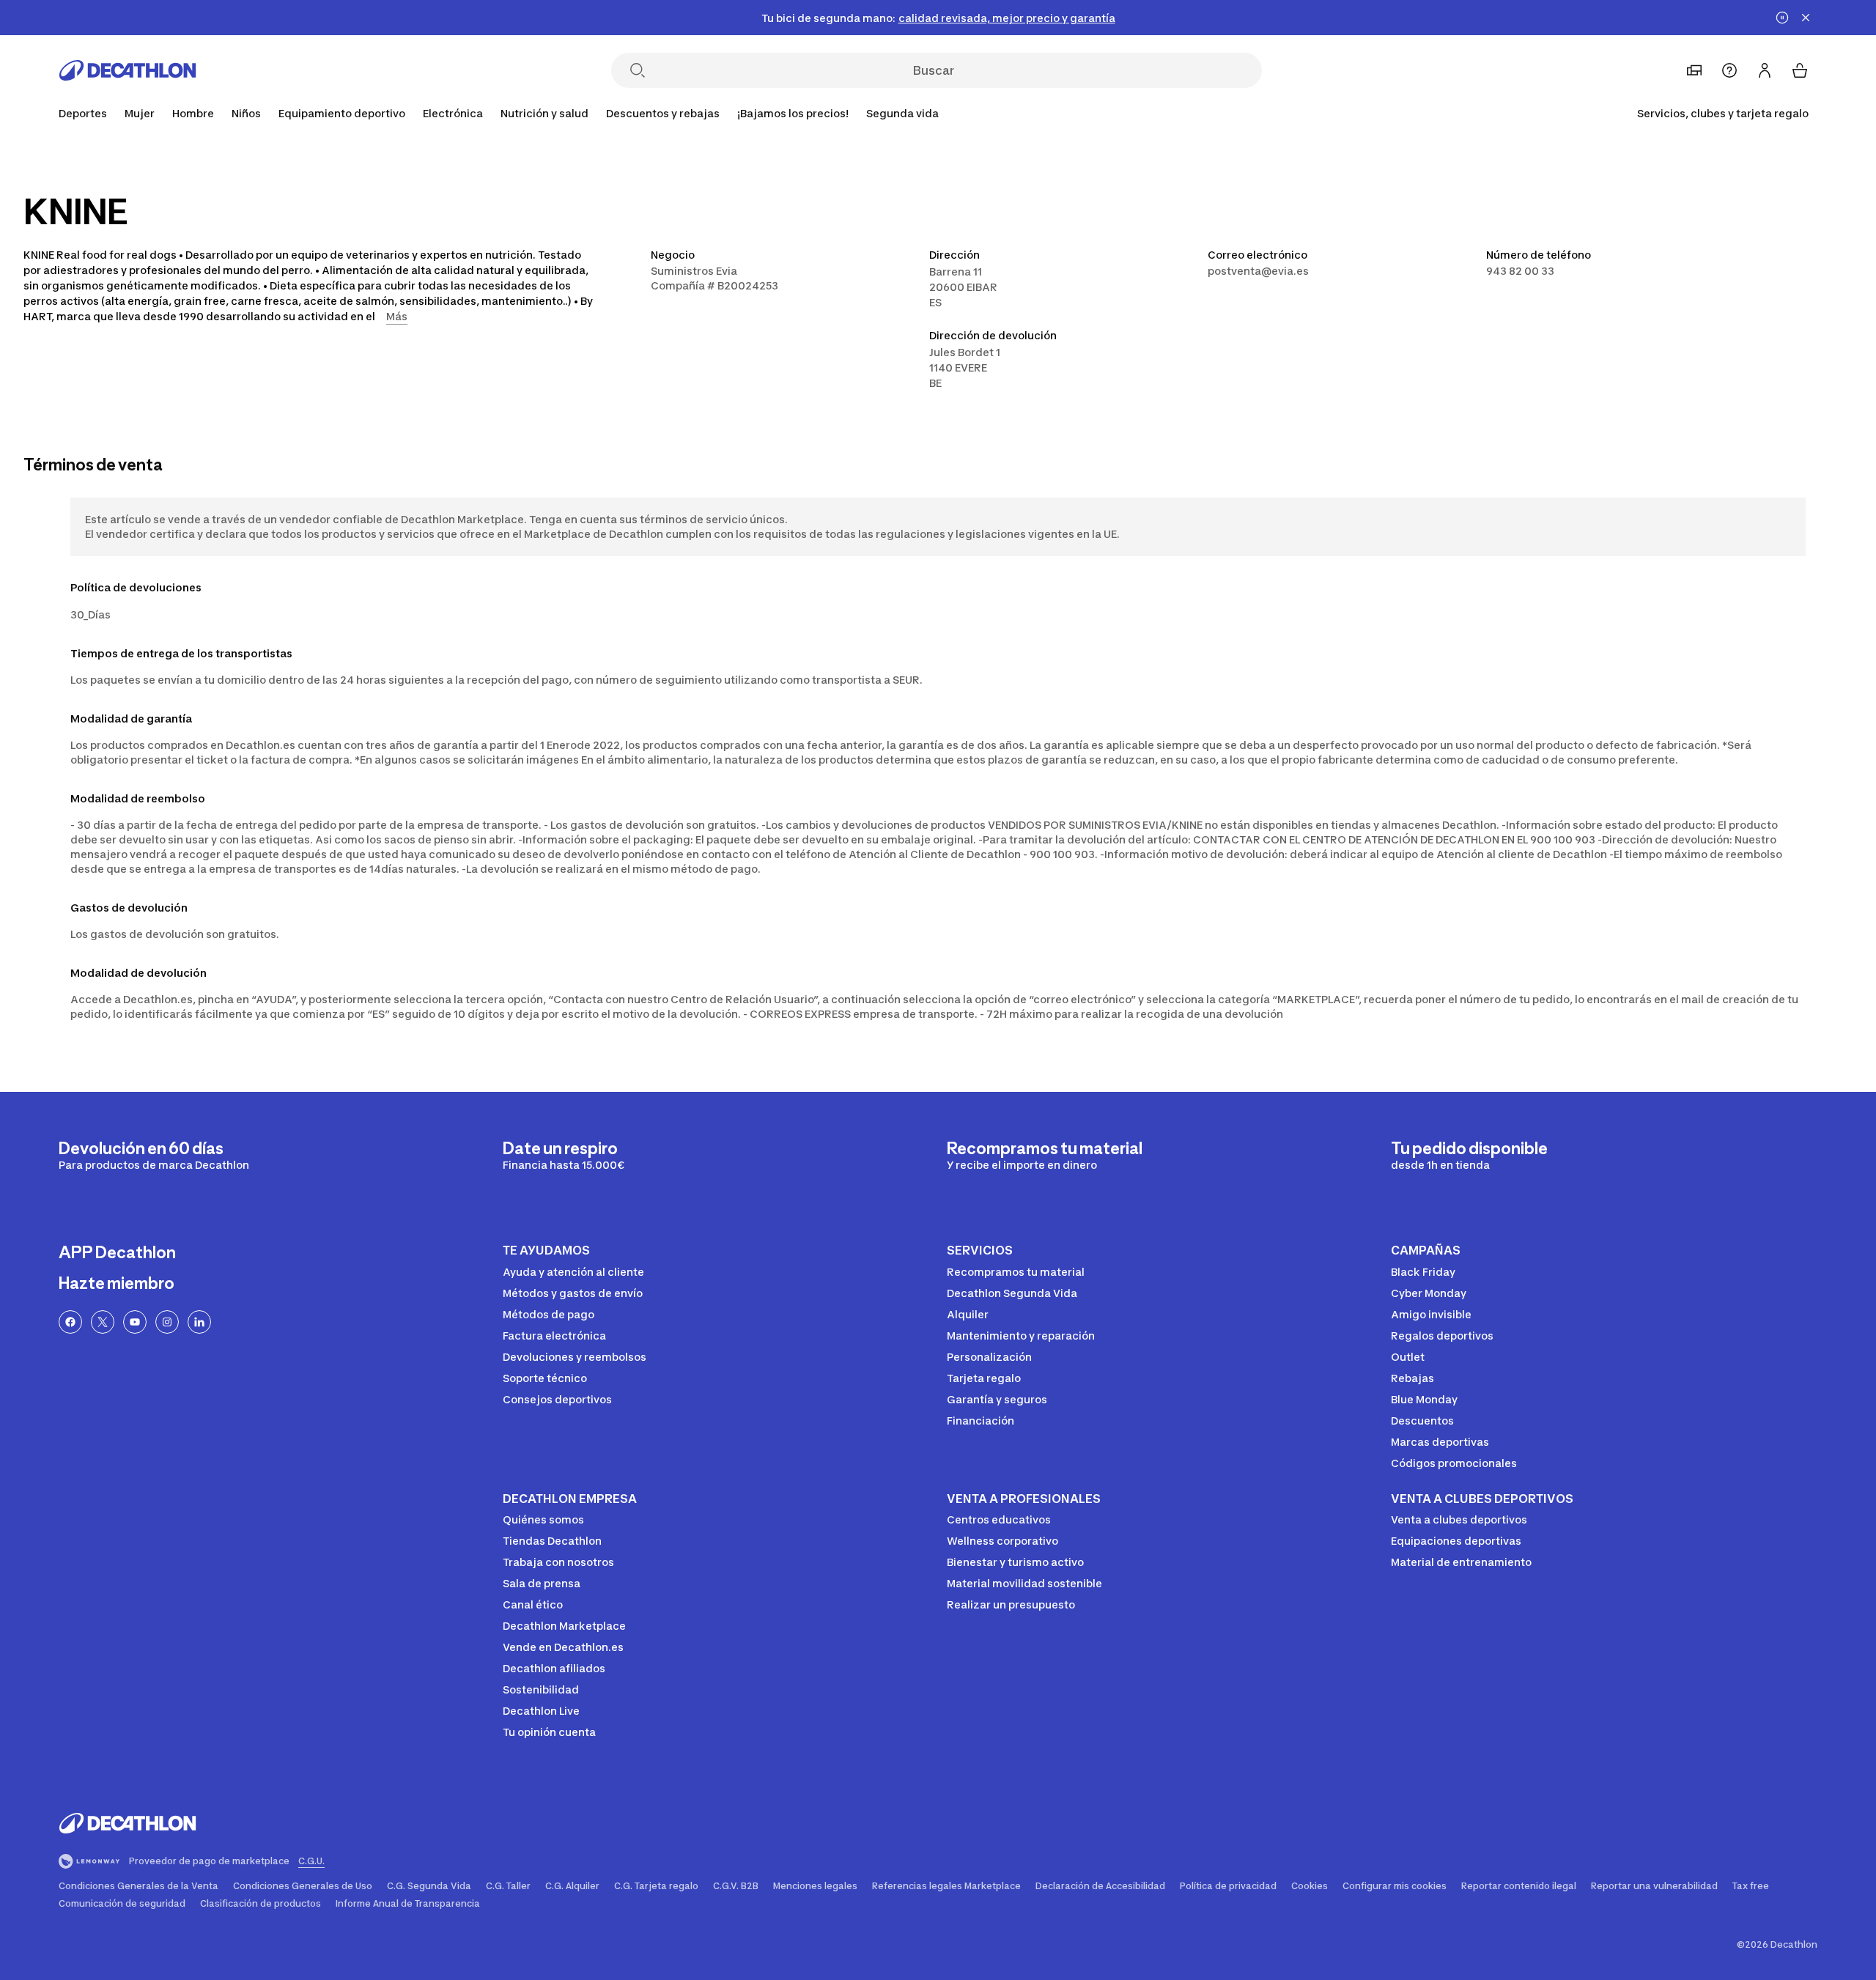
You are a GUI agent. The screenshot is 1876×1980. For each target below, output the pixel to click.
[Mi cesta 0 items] (1800, 70)
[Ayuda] (1729, 70)
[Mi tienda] (1694, 70)
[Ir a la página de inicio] (128, 70)
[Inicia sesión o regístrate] (1765, 70)
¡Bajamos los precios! (793, 113)
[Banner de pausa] (1782, 18)
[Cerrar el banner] (1806, 18)
